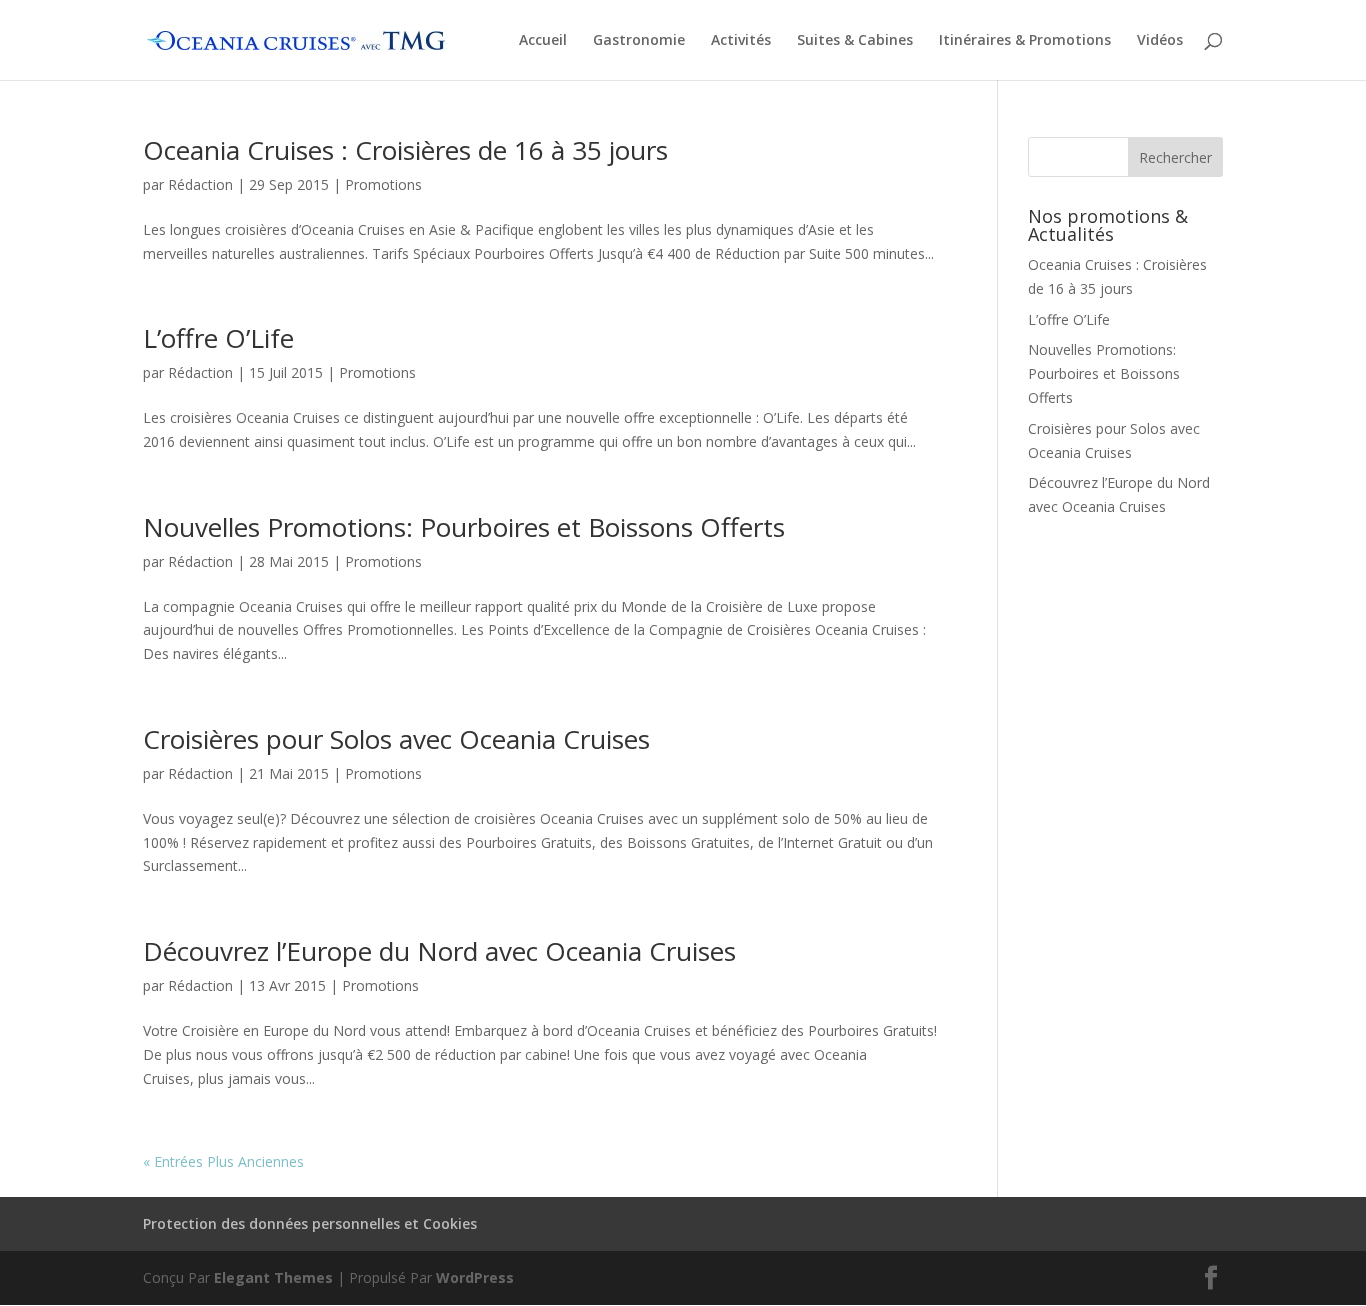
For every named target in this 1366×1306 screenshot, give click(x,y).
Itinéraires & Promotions (1025, 41)
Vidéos (1160, 41)
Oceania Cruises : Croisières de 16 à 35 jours (405, 150)
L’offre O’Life (218, 338)
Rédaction (200, 184)
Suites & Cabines (855, 41)
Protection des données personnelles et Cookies (310, 1223)
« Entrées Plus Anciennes (223, 1161)
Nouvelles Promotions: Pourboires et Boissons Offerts (464, 527)
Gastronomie (639, 41)
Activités (741, 41)
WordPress (475, 1277)
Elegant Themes (273, 1277)
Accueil (543, 41)
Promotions (383, 184)
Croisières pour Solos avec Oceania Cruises (396, 739)
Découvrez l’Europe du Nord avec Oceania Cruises (439, 951)
